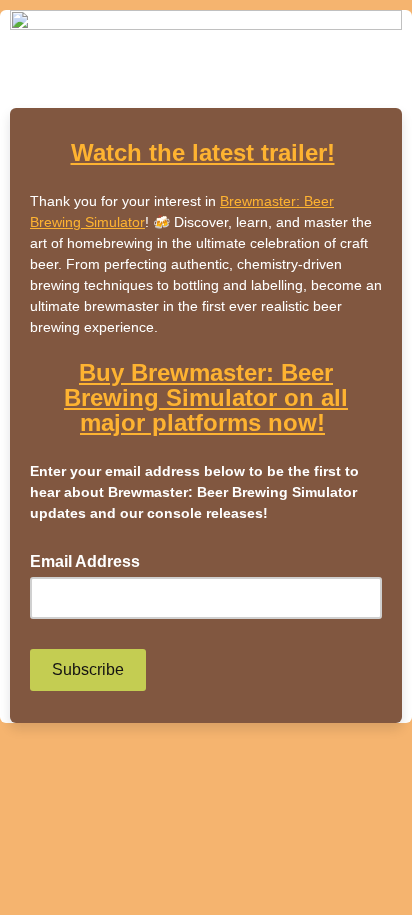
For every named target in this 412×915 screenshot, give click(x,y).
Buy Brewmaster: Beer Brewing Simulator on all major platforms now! (206, 397)
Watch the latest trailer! (203, 152)
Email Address (91, 560)
